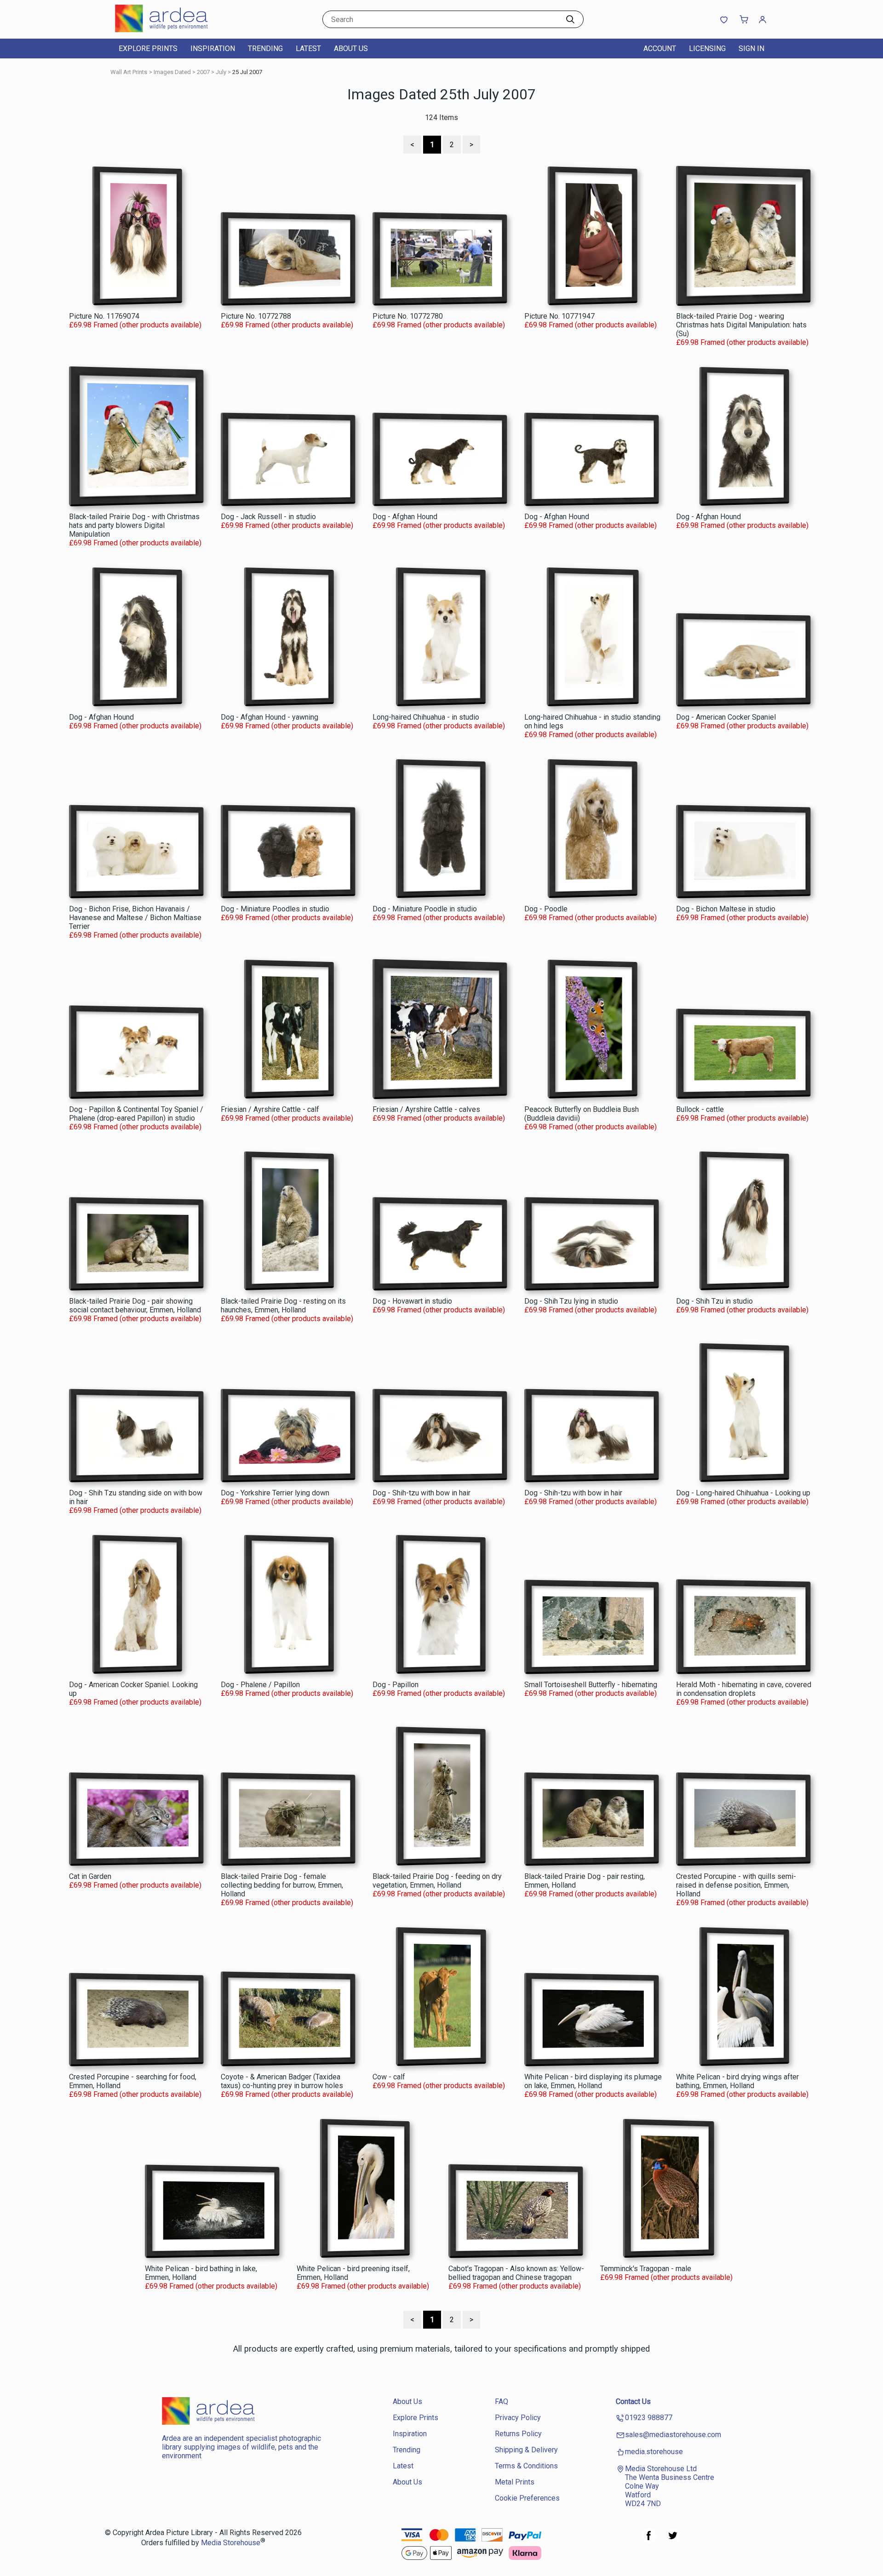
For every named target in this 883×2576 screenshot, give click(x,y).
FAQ (502, 2401)
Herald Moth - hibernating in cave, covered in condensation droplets (744, 1689)
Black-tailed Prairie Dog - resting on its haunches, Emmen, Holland (283, 1305)
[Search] (570, 19)
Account (660, 49)
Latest (308, 49)
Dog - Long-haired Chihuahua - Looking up (743, 1493)
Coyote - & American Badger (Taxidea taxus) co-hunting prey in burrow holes (282, 2081)
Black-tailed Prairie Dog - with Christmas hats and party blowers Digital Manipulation (134, 525)
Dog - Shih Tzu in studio (714, 1301)
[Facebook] (649, 2540)
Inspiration (213, 49)
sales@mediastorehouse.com (673, 2435)
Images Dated (172, 72)
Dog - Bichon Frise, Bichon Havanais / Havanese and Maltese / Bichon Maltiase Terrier (135, 918)
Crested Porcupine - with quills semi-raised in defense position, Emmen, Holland (736, 1885)
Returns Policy (518, 2434)
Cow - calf (389, 2077)
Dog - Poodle (546, 909)
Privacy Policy (518, 2418)
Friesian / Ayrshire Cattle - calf (270, 1109)
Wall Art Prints (129, 72)
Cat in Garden (90, 1876)
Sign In (751, 49)
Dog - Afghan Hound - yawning (269, 717)
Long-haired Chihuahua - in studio (426, 717)
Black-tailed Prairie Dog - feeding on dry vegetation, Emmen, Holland (437, 1881)
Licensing (707, 49)
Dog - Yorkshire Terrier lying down (275, 1493)
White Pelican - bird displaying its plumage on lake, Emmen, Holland (593, 2081)
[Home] (172, 30)
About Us (351, 49)
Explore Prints (148, 49)
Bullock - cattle (700, 1109)
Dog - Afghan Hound (405, 517)
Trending (265, 49)
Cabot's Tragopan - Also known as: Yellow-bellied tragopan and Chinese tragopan (516, 2273)
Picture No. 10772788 (256, 316)
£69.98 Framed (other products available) (135, 325)
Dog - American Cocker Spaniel (726, 717)
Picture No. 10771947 (559, 316)
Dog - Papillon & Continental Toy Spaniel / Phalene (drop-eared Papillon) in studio (136, 1114)
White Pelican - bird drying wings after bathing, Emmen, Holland (737, 2081)
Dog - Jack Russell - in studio (268, 517)
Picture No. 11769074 (104, 316)
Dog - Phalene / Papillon (260, 1685)
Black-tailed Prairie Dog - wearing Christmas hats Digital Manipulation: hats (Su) (741, 325)
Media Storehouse (231, 2543)
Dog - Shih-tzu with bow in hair (421, 1493)
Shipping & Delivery (526, 2450)
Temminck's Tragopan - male (646, 2269)
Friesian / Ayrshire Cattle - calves (426, 1109)
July (221, 72)
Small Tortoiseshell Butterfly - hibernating (591, 1685)
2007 (203, 72)
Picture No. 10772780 (408, 316)
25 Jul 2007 (247, 72)
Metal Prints (515, 2482)
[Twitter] (673, 2540)
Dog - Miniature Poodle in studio (425, 909)
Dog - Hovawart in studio (412, 1301)
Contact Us (633, 2401)
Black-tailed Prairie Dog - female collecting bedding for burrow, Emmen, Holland (282, 1885)
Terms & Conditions (526, 2466)
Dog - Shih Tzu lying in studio (571, 1301)
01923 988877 (649, 2418)
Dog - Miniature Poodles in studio (275, 909)
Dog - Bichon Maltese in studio (726, 909)
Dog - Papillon (396, 1685)
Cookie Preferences (527, 2498)
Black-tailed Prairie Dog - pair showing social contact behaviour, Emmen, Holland (135, 1305)
